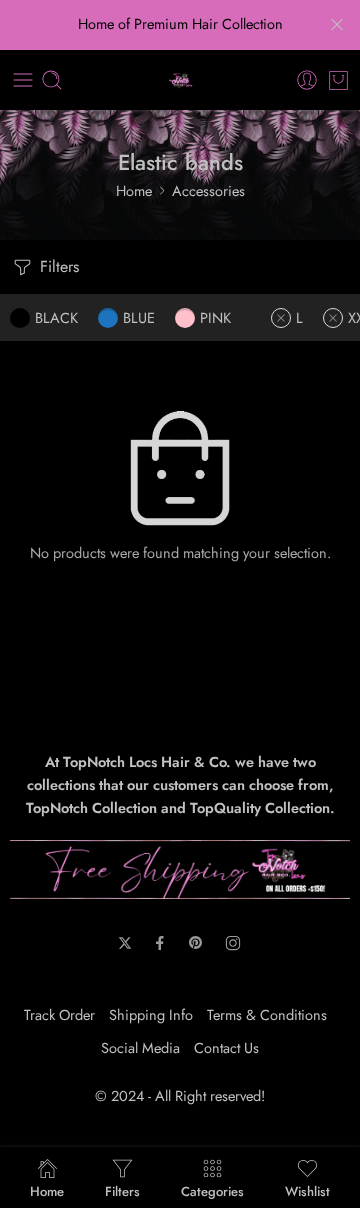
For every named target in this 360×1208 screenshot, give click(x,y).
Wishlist (307, 1190)
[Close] (337, 25)
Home (134, 190)
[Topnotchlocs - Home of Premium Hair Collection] (180, 80)
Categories (212, 1190)
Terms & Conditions (267, 1014)
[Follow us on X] (125, 943)
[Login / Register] (307, 80)
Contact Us (226, 1047)
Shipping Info (151, 1014)
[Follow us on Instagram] (233, 943)
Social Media (140, 1047)
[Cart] (338, 80)
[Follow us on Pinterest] (196, 943)
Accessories (208, 190)
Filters (57, 266)
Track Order (59, 1014)
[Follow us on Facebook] (160, 943)
